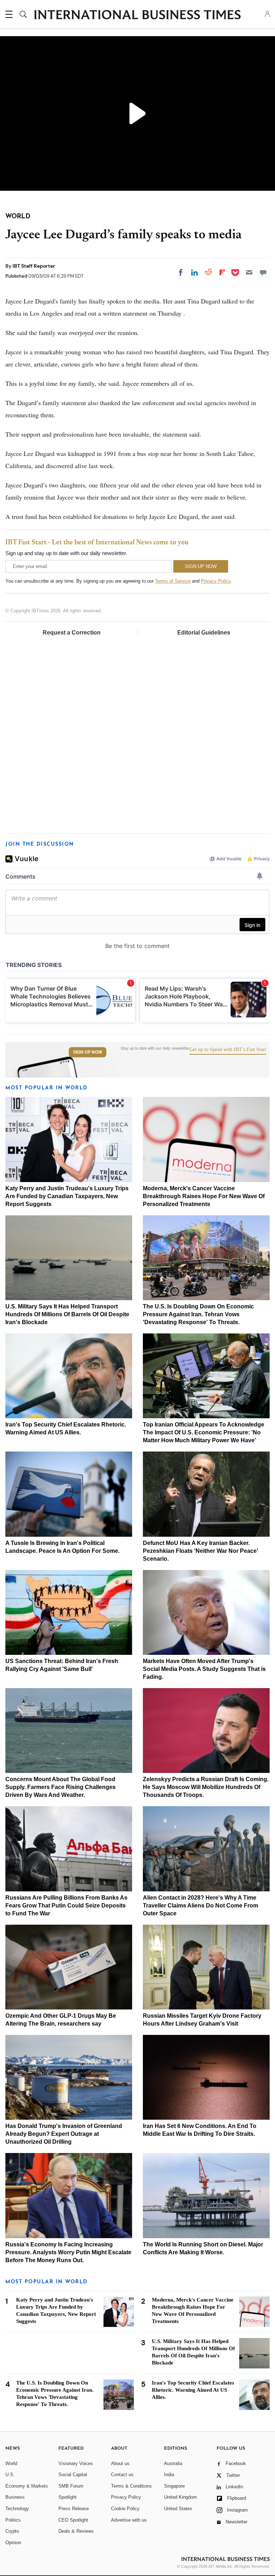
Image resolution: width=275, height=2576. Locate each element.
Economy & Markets (27, 2486)
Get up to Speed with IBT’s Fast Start (228, 1050)
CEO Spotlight (73, 2520)
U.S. (10, 2475)
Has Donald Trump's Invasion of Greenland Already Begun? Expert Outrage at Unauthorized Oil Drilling (64, 2134)
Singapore (174, 2486)
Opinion (13, 2543)
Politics (13, 2520)
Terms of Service (173, 581)
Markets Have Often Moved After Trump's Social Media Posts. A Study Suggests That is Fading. (204, 1669)
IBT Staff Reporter (34, 266)
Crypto (12, 2531)
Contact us (122, 2475)
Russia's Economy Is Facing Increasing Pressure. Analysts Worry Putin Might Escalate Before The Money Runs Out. (68, 2252)
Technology (17, 2509)
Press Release (74, 2509)
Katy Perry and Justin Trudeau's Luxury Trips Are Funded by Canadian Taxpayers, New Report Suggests (67, 1196)
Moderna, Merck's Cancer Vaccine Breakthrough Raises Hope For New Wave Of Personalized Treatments (204, 1196)
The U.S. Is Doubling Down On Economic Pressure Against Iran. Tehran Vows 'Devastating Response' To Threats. (198, 1314)
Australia (173, 2463)
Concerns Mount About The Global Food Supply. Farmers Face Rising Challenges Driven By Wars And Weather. (61, 1787)
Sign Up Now (88, 1052)
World (11, 2463)
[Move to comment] (263, 272)
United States (178, 2509)
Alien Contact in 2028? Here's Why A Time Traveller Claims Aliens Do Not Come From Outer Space (201, 1906)
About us (120, 2463)
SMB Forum (71, 2486)
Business (15, 2497)
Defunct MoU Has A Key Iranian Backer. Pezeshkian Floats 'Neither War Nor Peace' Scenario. (201, 1551)
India (169, 2475)
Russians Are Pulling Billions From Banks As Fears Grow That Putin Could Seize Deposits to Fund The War (66, 1906)
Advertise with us (129, 2520)
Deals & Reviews (76, 2531)
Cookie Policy (125, 2509)
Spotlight (67, 2497)
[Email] (249, 272)
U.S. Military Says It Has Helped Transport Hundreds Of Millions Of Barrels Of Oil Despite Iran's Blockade (67, 1314)
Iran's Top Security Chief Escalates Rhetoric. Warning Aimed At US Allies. (193, 2390)
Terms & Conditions (131, 2486)
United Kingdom (180, 2497)
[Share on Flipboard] (222, 272)
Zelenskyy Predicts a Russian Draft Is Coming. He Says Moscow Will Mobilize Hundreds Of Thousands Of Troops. (206, 1787)
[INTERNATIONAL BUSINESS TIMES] (137, 15)
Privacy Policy (216, 581)
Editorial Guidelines (204, 633)
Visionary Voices (76, 2463)
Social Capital (73, 2475)
